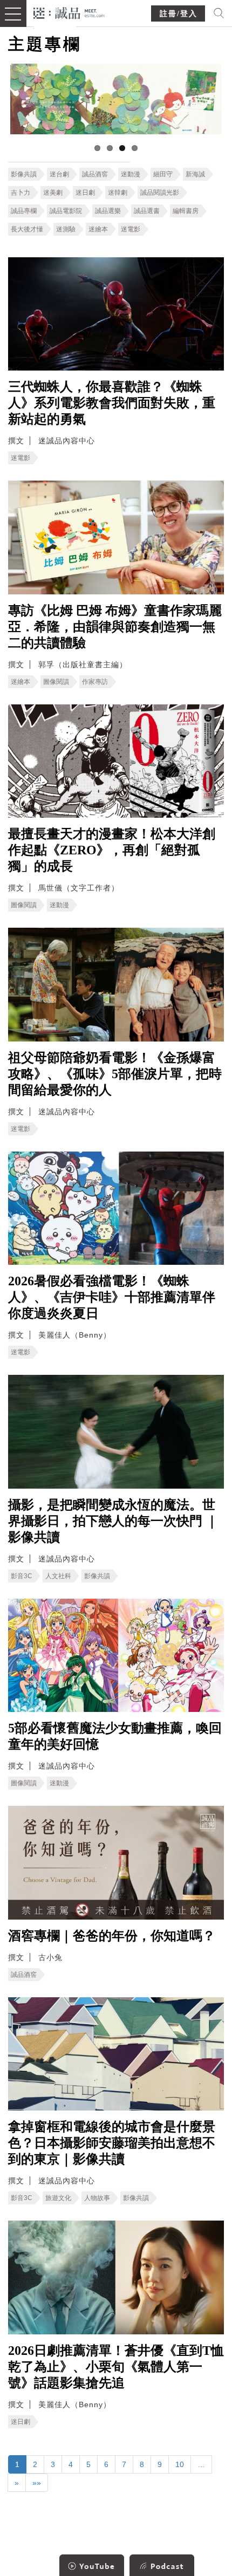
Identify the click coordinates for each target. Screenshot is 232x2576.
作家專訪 (95, 682)
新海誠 (195, 174)
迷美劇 (53, 193)
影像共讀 (24, 174)
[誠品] (69, 12)
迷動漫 (131, 174)
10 (180, 2464)
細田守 (163, 174)
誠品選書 (147, 211)
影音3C (22, 1576)
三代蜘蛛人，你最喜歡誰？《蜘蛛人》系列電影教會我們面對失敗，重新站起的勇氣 (112, 403)
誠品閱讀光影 (160, 193)
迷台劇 (59, 174)
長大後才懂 (27, 229)
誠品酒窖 (95, 174)
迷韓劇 (118, 193)
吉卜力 (21, 193)
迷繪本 (98, 229)
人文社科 (58, 1576)
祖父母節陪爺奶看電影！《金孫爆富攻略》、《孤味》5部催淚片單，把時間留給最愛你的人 (115, 1074)
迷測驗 (66, 229)
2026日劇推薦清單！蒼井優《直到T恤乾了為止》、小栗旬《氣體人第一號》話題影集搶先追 (116, 2367)
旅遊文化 (58, 2198)
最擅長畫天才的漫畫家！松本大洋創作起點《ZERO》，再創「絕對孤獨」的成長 (112, 850)
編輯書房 (186, 211)
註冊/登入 (179, 14)
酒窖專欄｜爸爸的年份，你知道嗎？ (112, 1936)
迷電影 (131, 229)
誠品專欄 (24, 211)
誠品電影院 (66, 211)
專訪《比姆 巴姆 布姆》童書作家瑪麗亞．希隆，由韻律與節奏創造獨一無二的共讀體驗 (115, 627)
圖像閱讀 (56, 682)
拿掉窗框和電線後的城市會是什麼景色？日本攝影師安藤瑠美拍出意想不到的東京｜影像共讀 (112, 2143)
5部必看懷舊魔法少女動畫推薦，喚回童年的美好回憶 (115, 1736)
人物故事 (97, 2198)
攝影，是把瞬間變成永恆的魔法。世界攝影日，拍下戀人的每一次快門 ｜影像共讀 (113, 1521)
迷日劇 (85, 193)
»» (37, 2483)
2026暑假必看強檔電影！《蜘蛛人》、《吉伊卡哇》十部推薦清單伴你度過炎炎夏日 (112, 1297)
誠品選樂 (108, 211)
